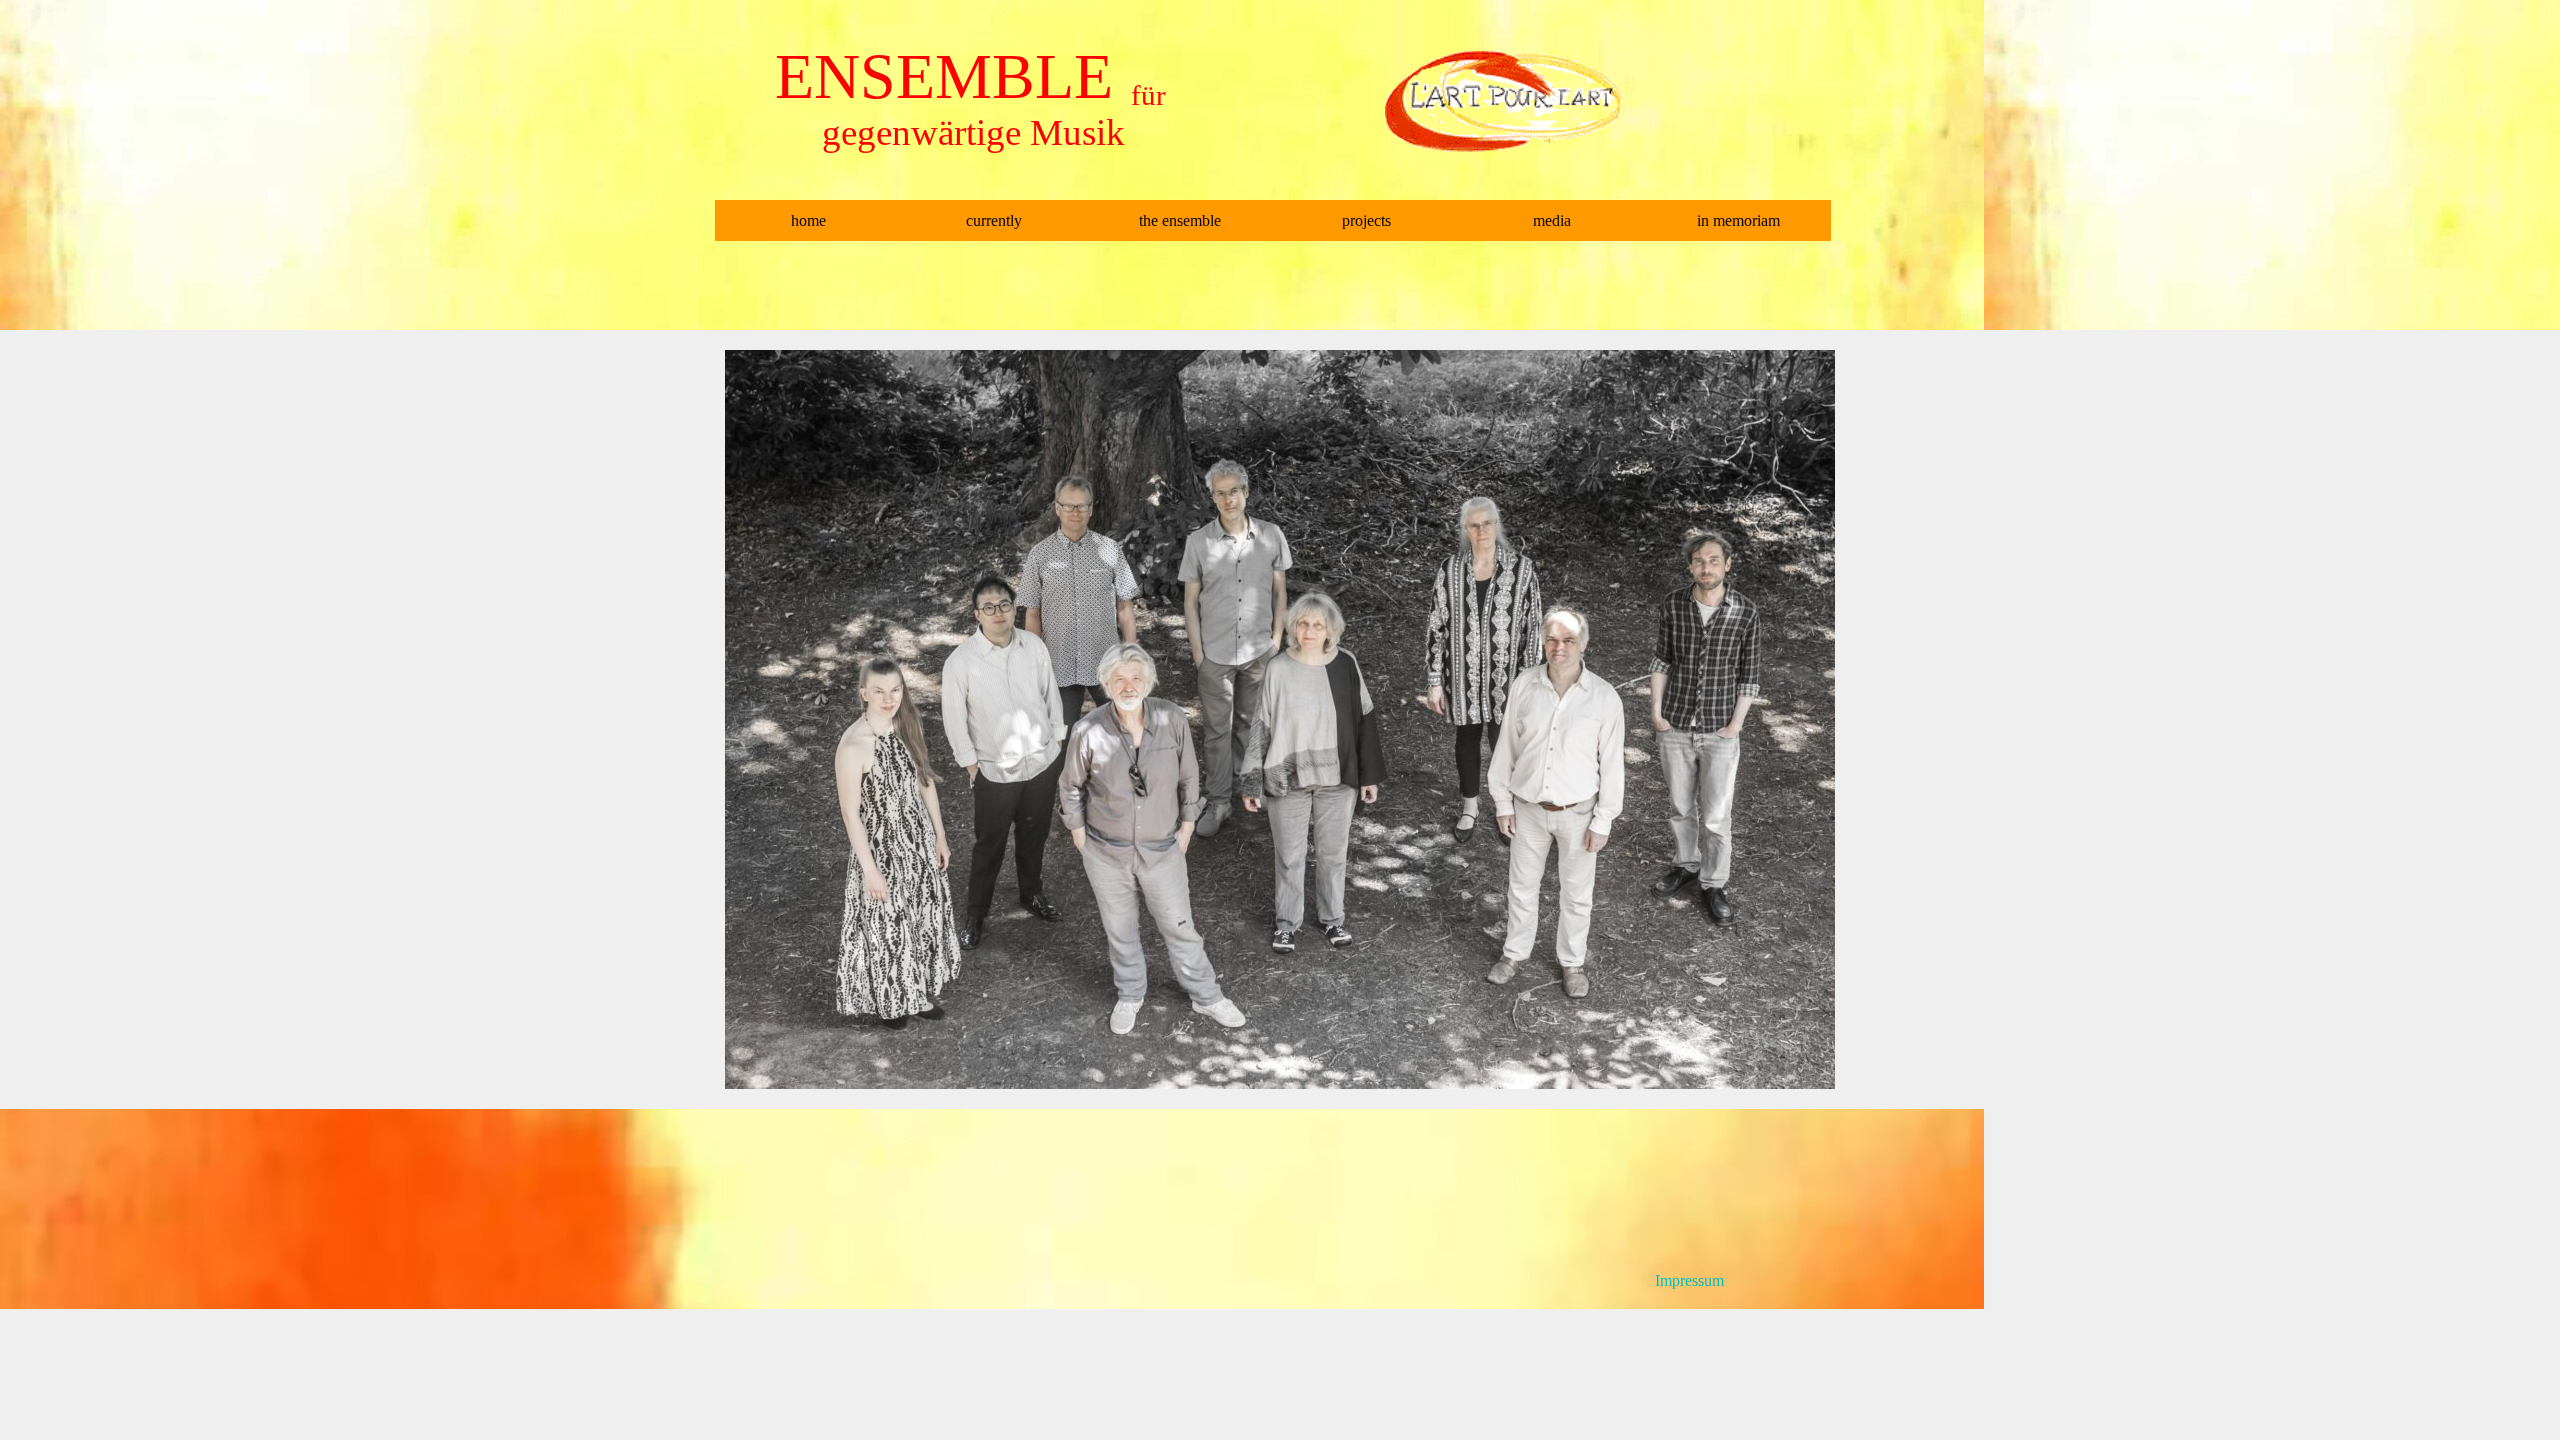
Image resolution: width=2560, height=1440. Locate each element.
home (808, 220)
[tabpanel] (1770, 1281)
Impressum (1689, 1280)
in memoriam (1738, 220)
